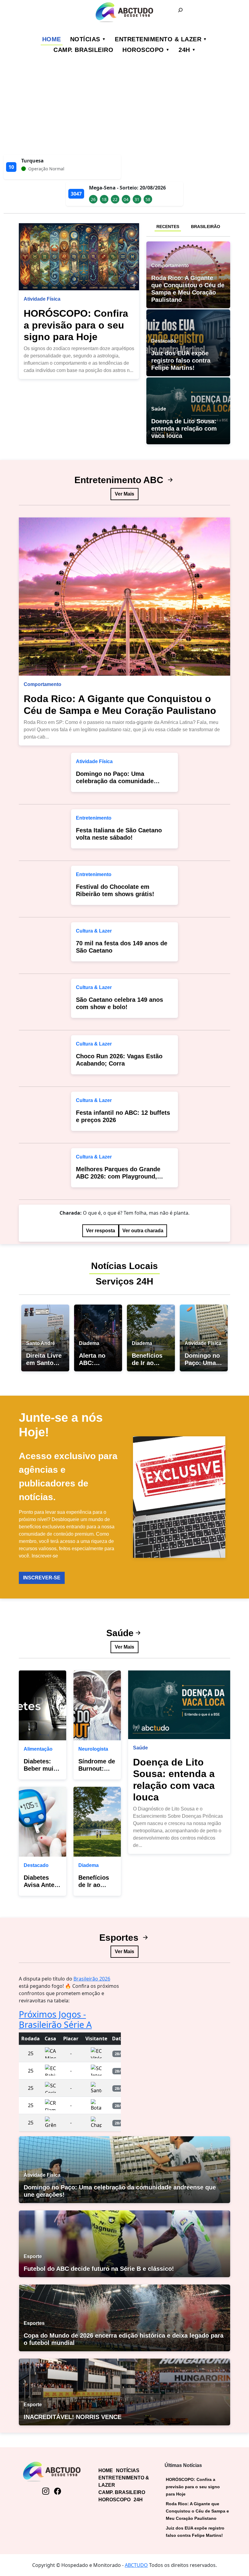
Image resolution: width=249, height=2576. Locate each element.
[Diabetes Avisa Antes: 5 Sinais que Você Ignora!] (43, 1822)
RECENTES (168, 227)
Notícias (85, 39)
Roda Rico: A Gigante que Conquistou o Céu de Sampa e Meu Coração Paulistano (197, 2511)
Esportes (120, 1938)
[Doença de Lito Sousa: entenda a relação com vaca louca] (179, 1705)
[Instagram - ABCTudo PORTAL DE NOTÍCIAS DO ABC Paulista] (46, 2492)
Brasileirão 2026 (92, 1979)
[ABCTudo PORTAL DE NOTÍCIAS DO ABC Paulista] (124, 12)
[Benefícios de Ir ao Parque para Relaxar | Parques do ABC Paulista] (97, 1822)
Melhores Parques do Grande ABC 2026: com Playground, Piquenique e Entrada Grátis (118, 1176)
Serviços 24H (124, 1281)
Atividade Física (42, 299)
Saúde (120, 1633)
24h (184, 50)
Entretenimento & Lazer (158, 39)
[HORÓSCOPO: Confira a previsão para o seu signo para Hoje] (79, 257)
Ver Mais (124, 494)
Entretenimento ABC (120, 480)
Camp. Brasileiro (83, 50)
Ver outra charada (143, 1231)
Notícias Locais (124, 1266)
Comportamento (43, 684)
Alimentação (38, 1749)
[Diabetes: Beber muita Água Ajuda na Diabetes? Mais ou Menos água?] (43, 1705)
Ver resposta (101, 1231)
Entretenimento (94, 818)
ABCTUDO (136, 2565)
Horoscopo (143, 50)
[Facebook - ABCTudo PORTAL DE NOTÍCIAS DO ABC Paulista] (58, 2492)
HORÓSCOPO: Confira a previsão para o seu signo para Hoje (76, 325)
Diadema (89, 1865)
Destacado (36, 1865)
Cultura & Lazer (94, 931)
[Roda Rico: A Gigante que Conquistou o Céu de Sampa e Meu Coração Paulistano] (124, 597)
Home (52, 39)
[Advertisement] (124, 109)
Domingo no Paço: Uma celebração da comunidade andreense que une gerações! (119, 781)
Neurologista (93, 1749)
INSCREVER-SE (42, 1578)
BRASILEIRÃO (206, 227)
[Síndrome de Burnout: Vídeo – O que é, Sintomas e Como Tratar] (97, 1705)
